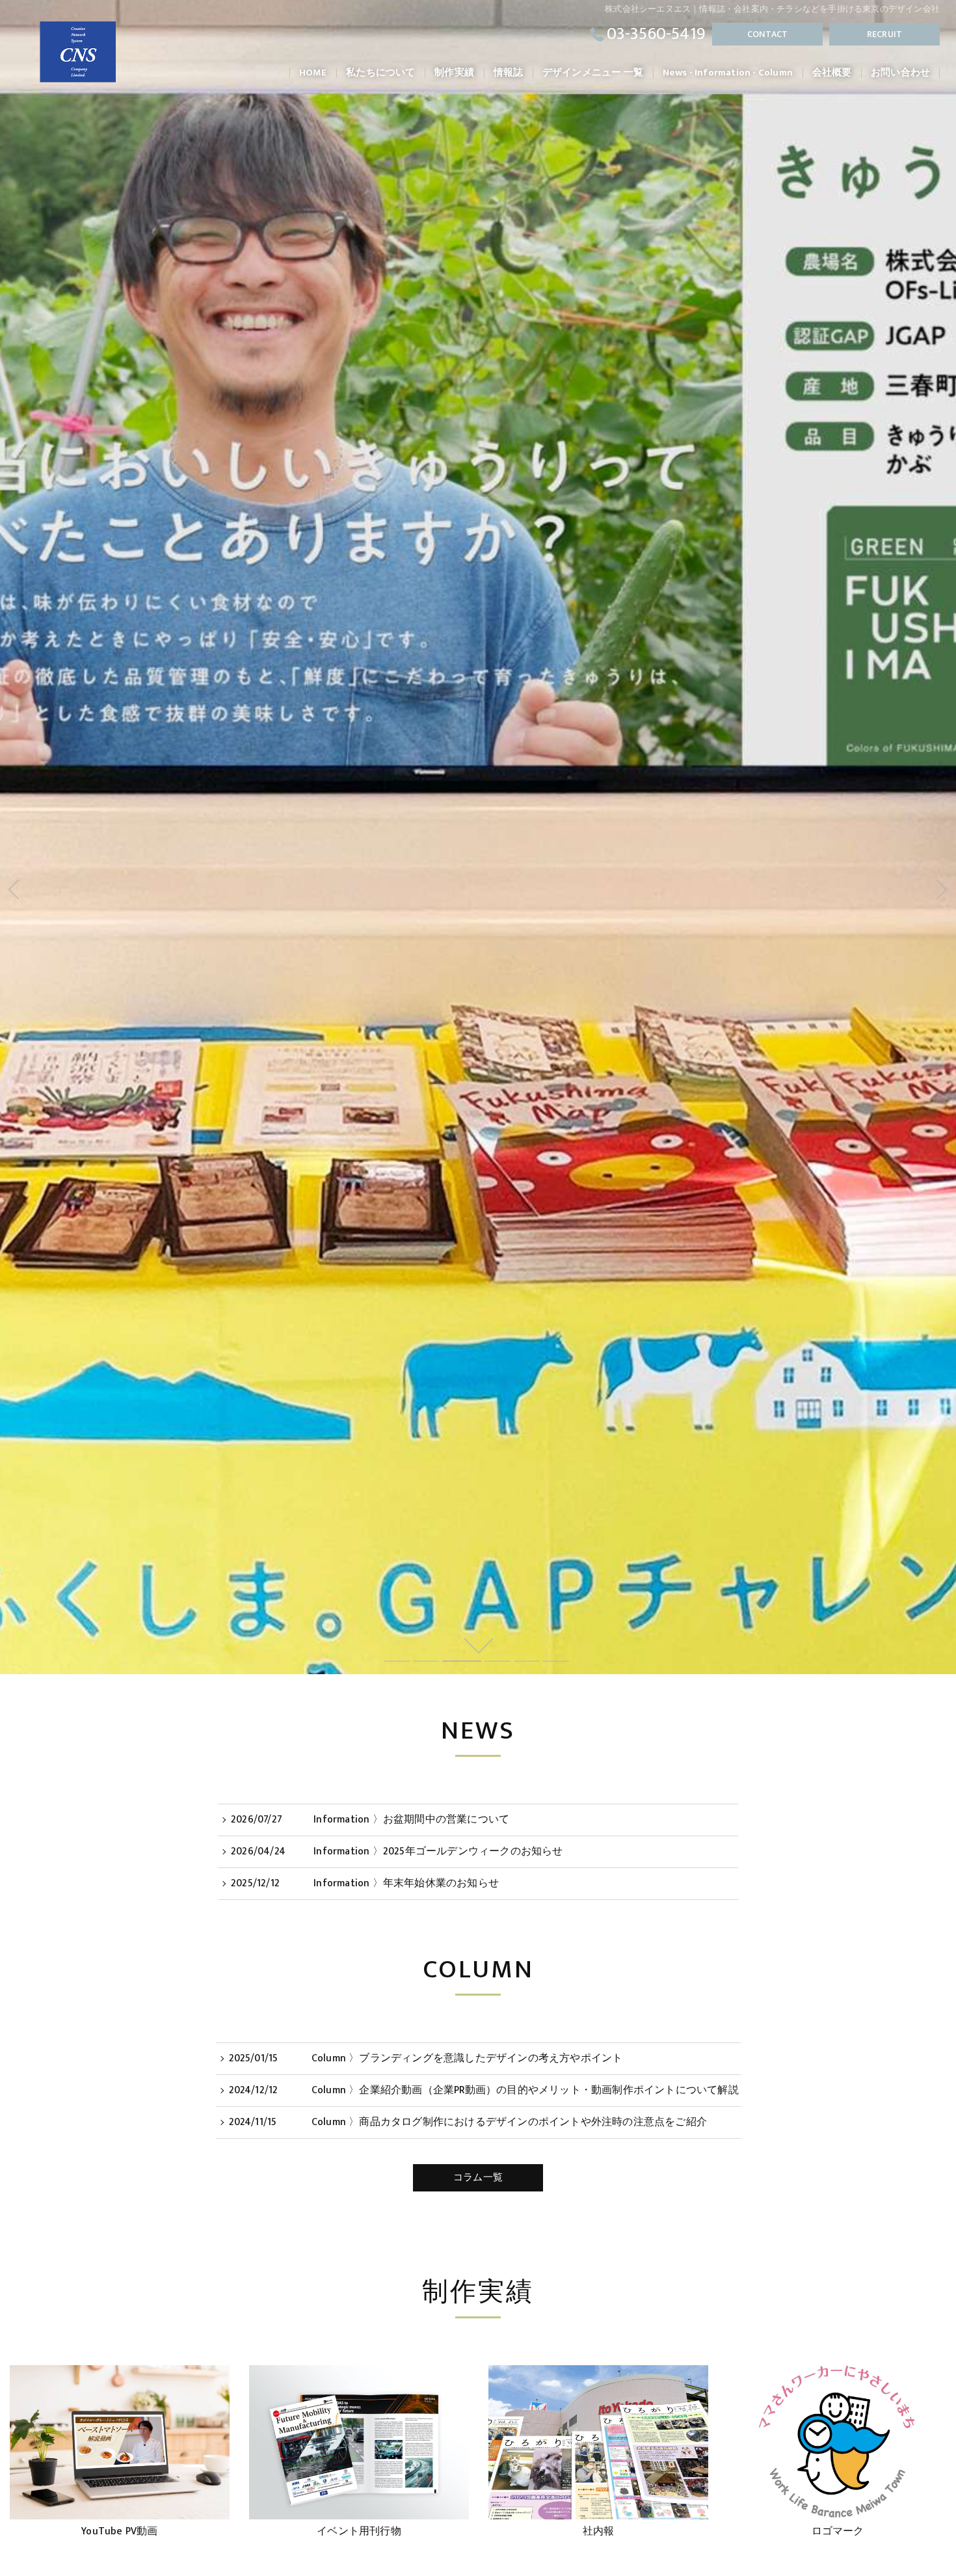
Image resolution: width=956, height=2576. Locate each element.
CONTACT (767, 34)
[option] (120, 2456)
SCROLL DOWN (478, 1645)
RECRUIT (884, 34)
